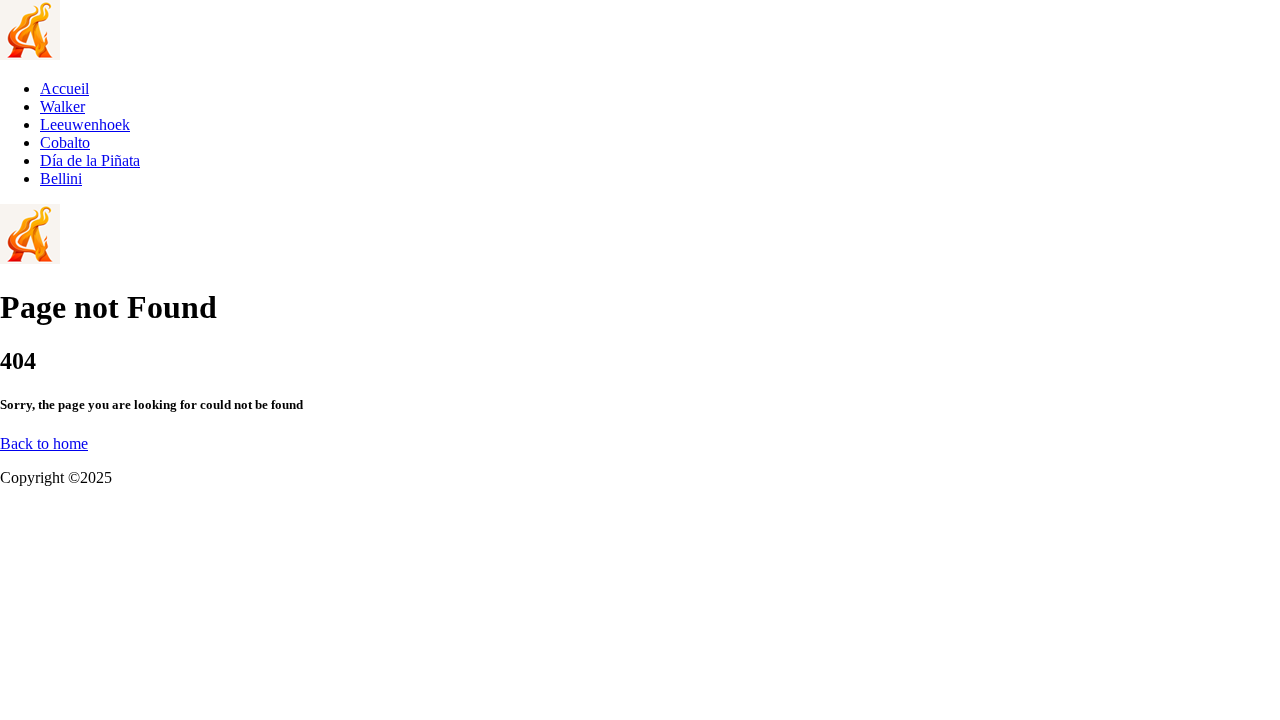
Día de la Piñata (90, 160)
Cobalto (65, 142)
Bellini (61, 178)
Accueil (64, 88)
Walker (62, 106)
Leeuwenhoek (85, 124)
